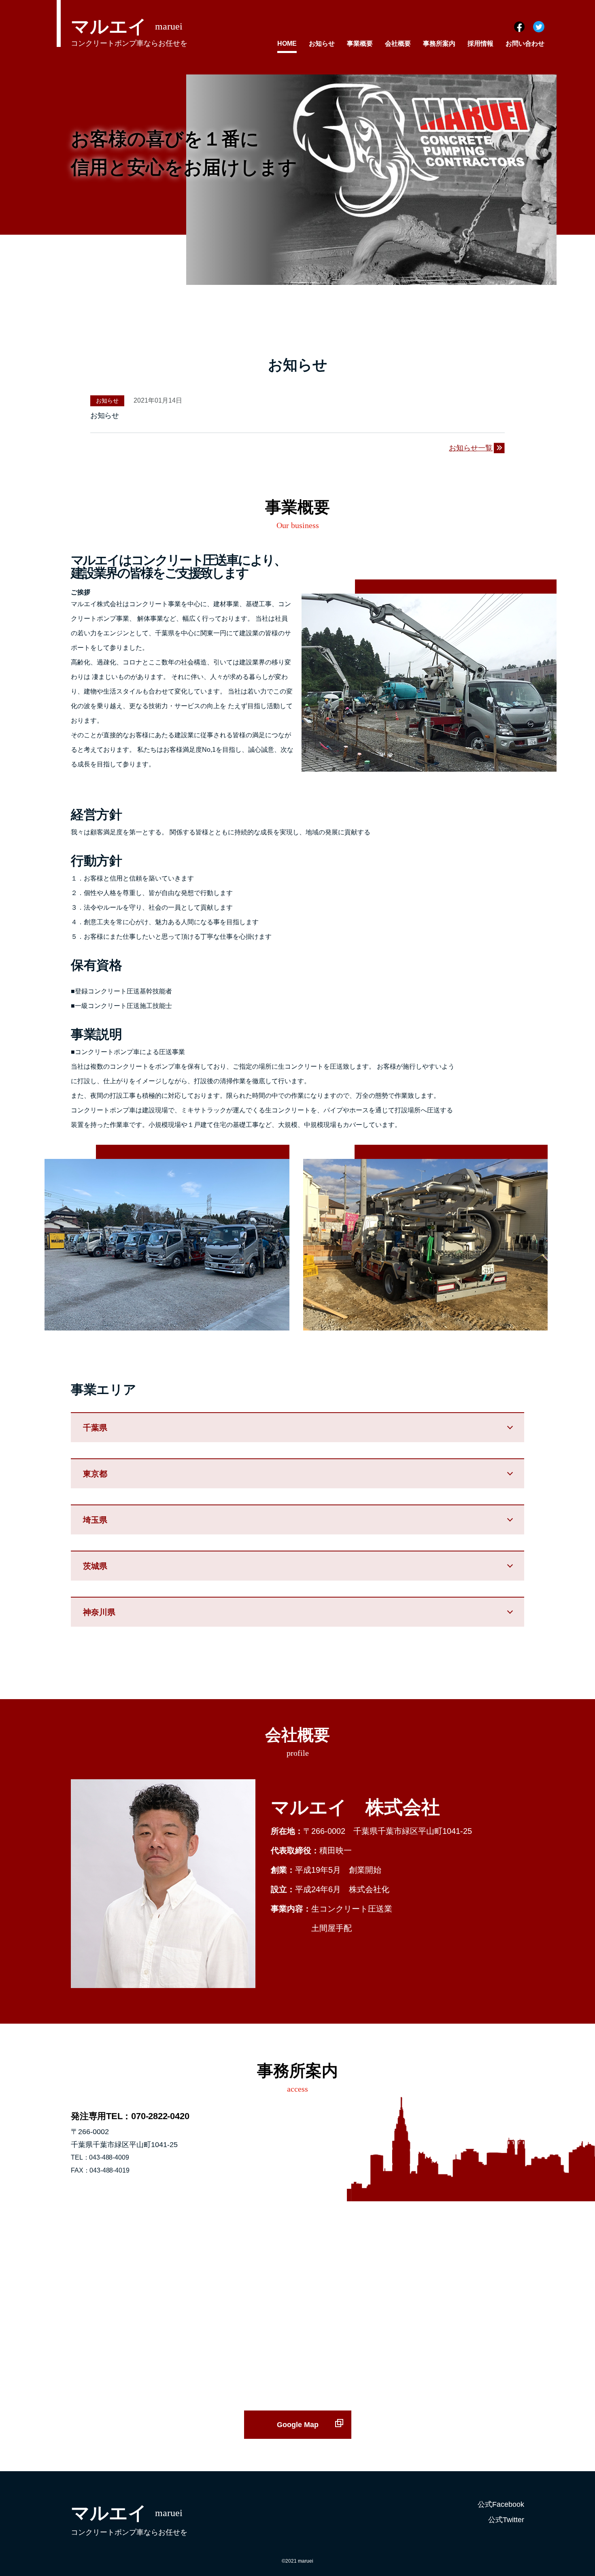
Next (552, 180)
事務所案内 (439, 43)
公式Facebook (501, 2504)
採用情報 (480, 43)
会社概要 (398, 43)
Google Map (298, 2425)
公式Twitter (506, 2520)
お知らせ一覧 (471, 448)
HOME (287, 43)
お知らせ (322, 43)
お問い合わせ (525, 43)
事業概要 (360, 43)
